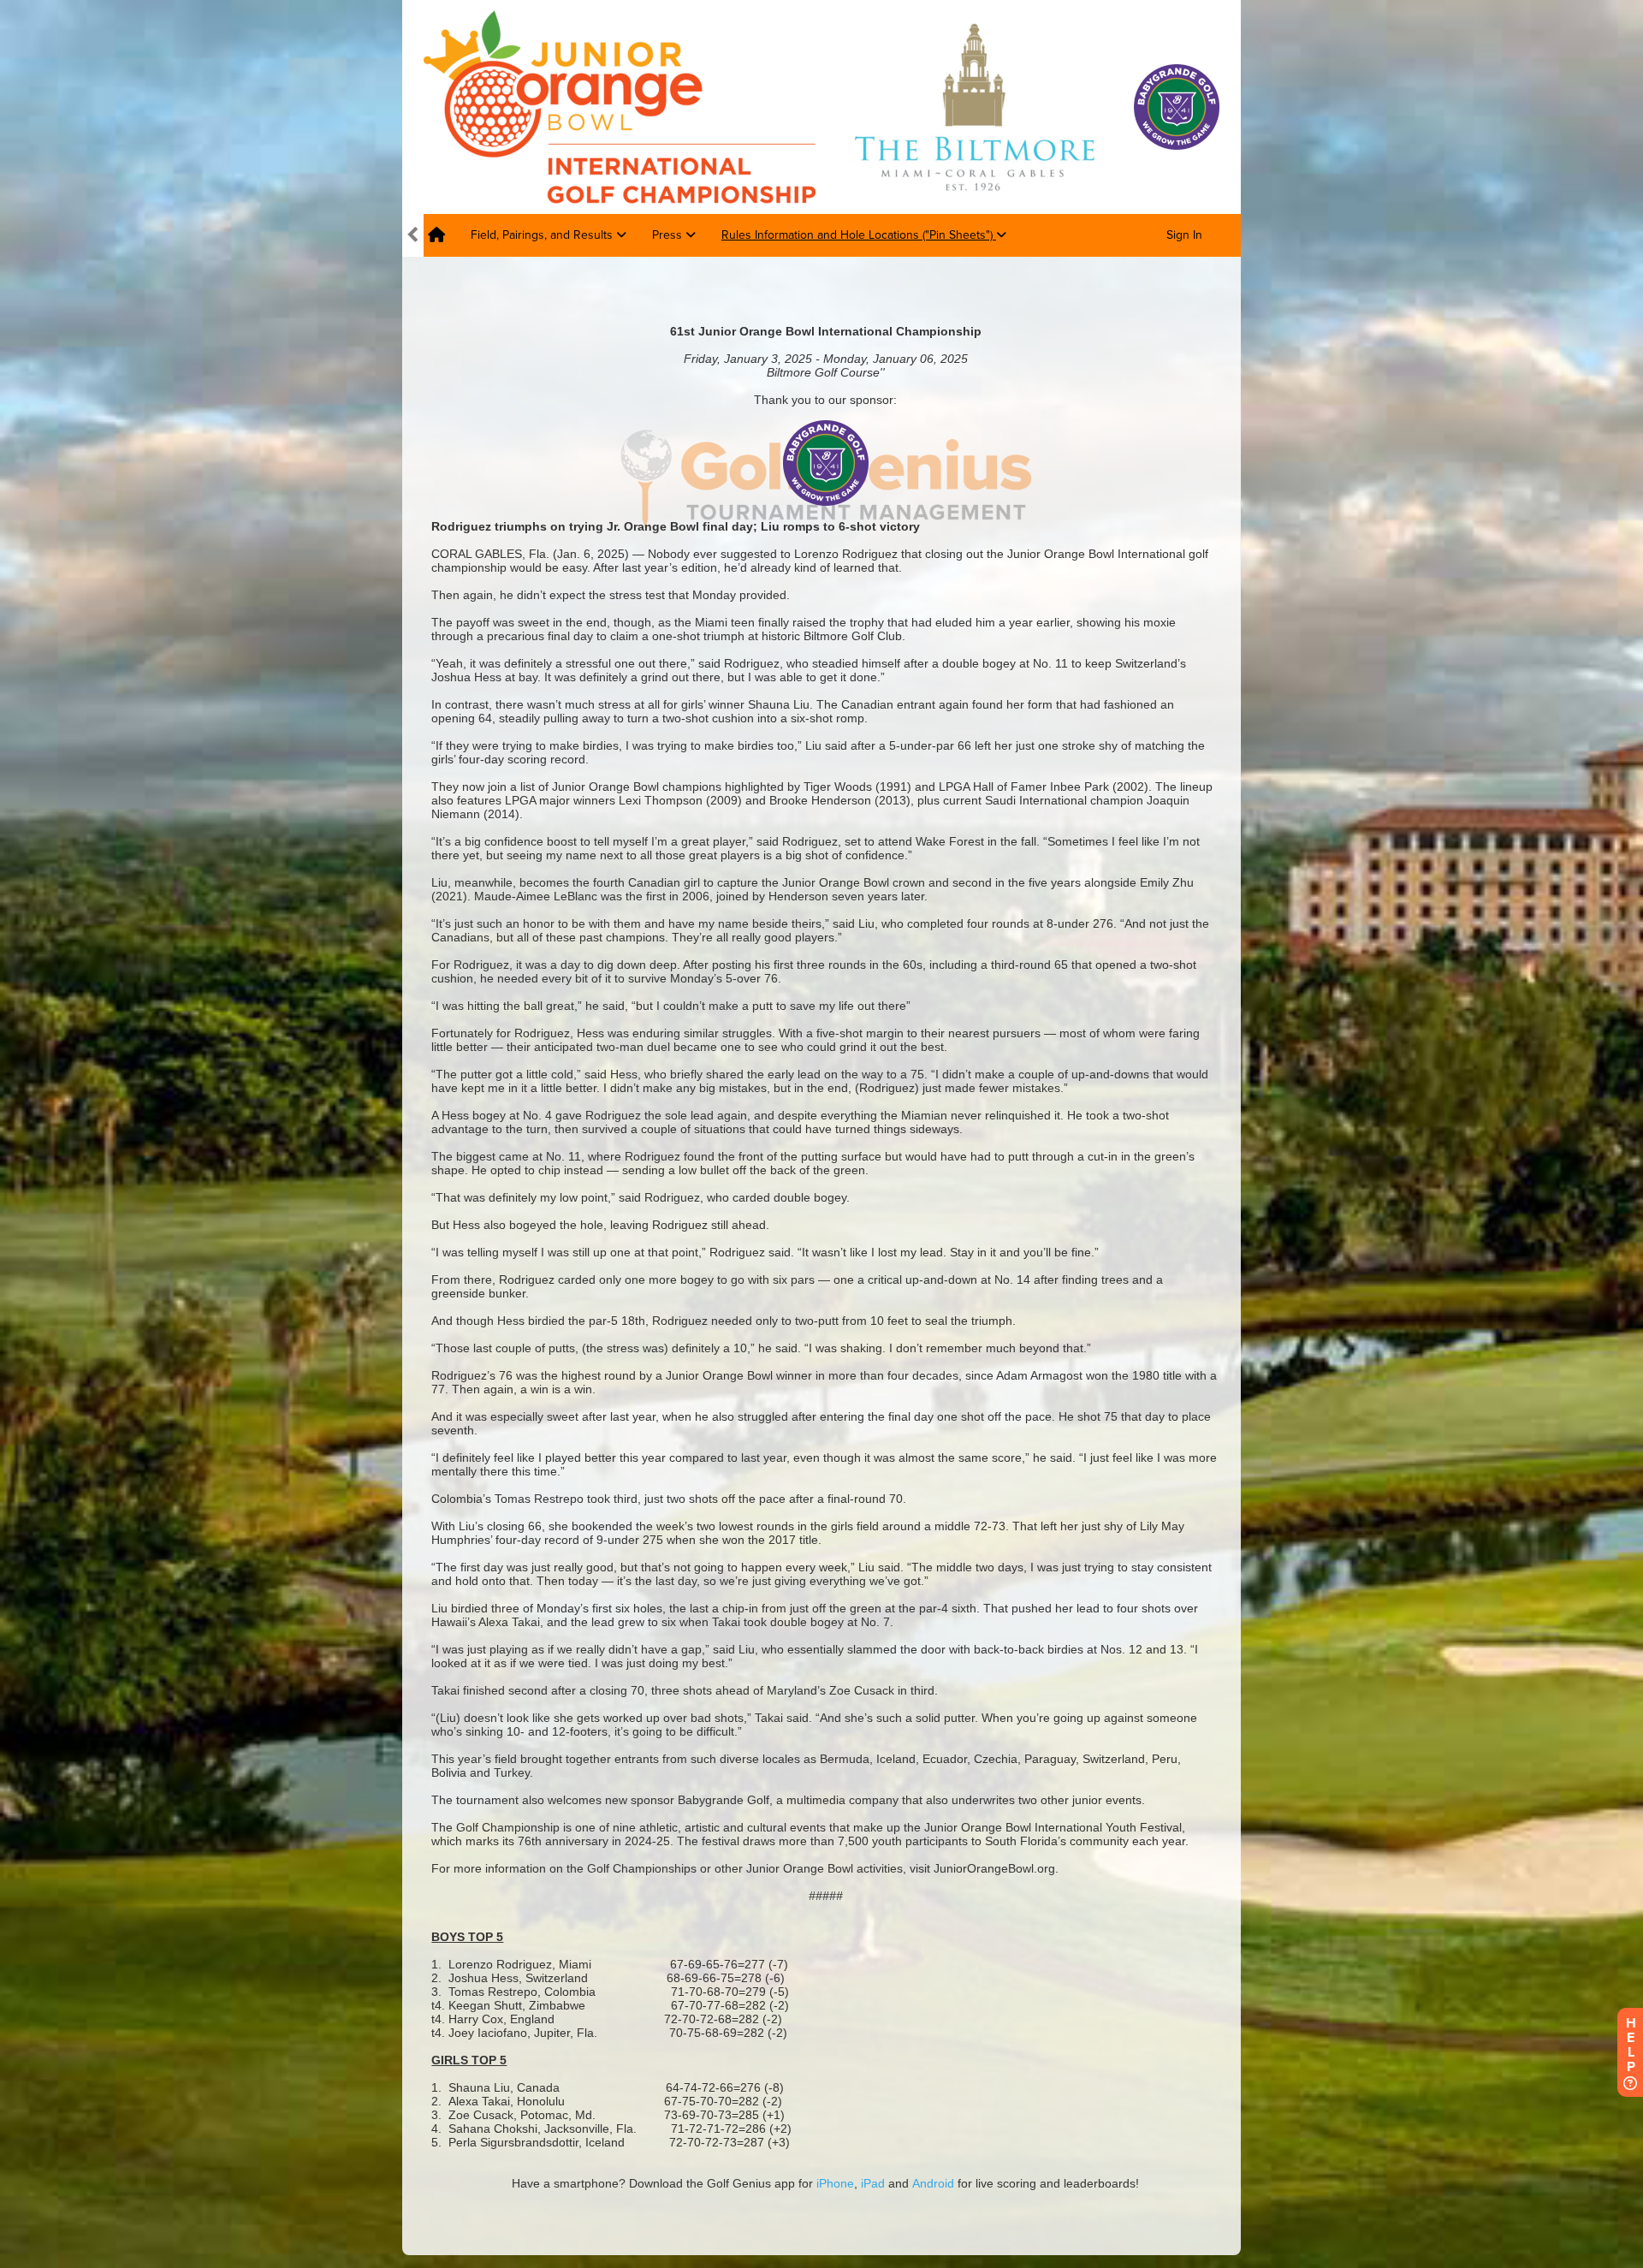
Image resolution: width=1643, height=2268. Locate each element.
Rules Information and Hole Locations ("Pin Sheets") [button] (859, 235)
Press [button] (669, 235)
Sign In (1184, 235)
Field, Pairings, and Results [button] (543, 235)
